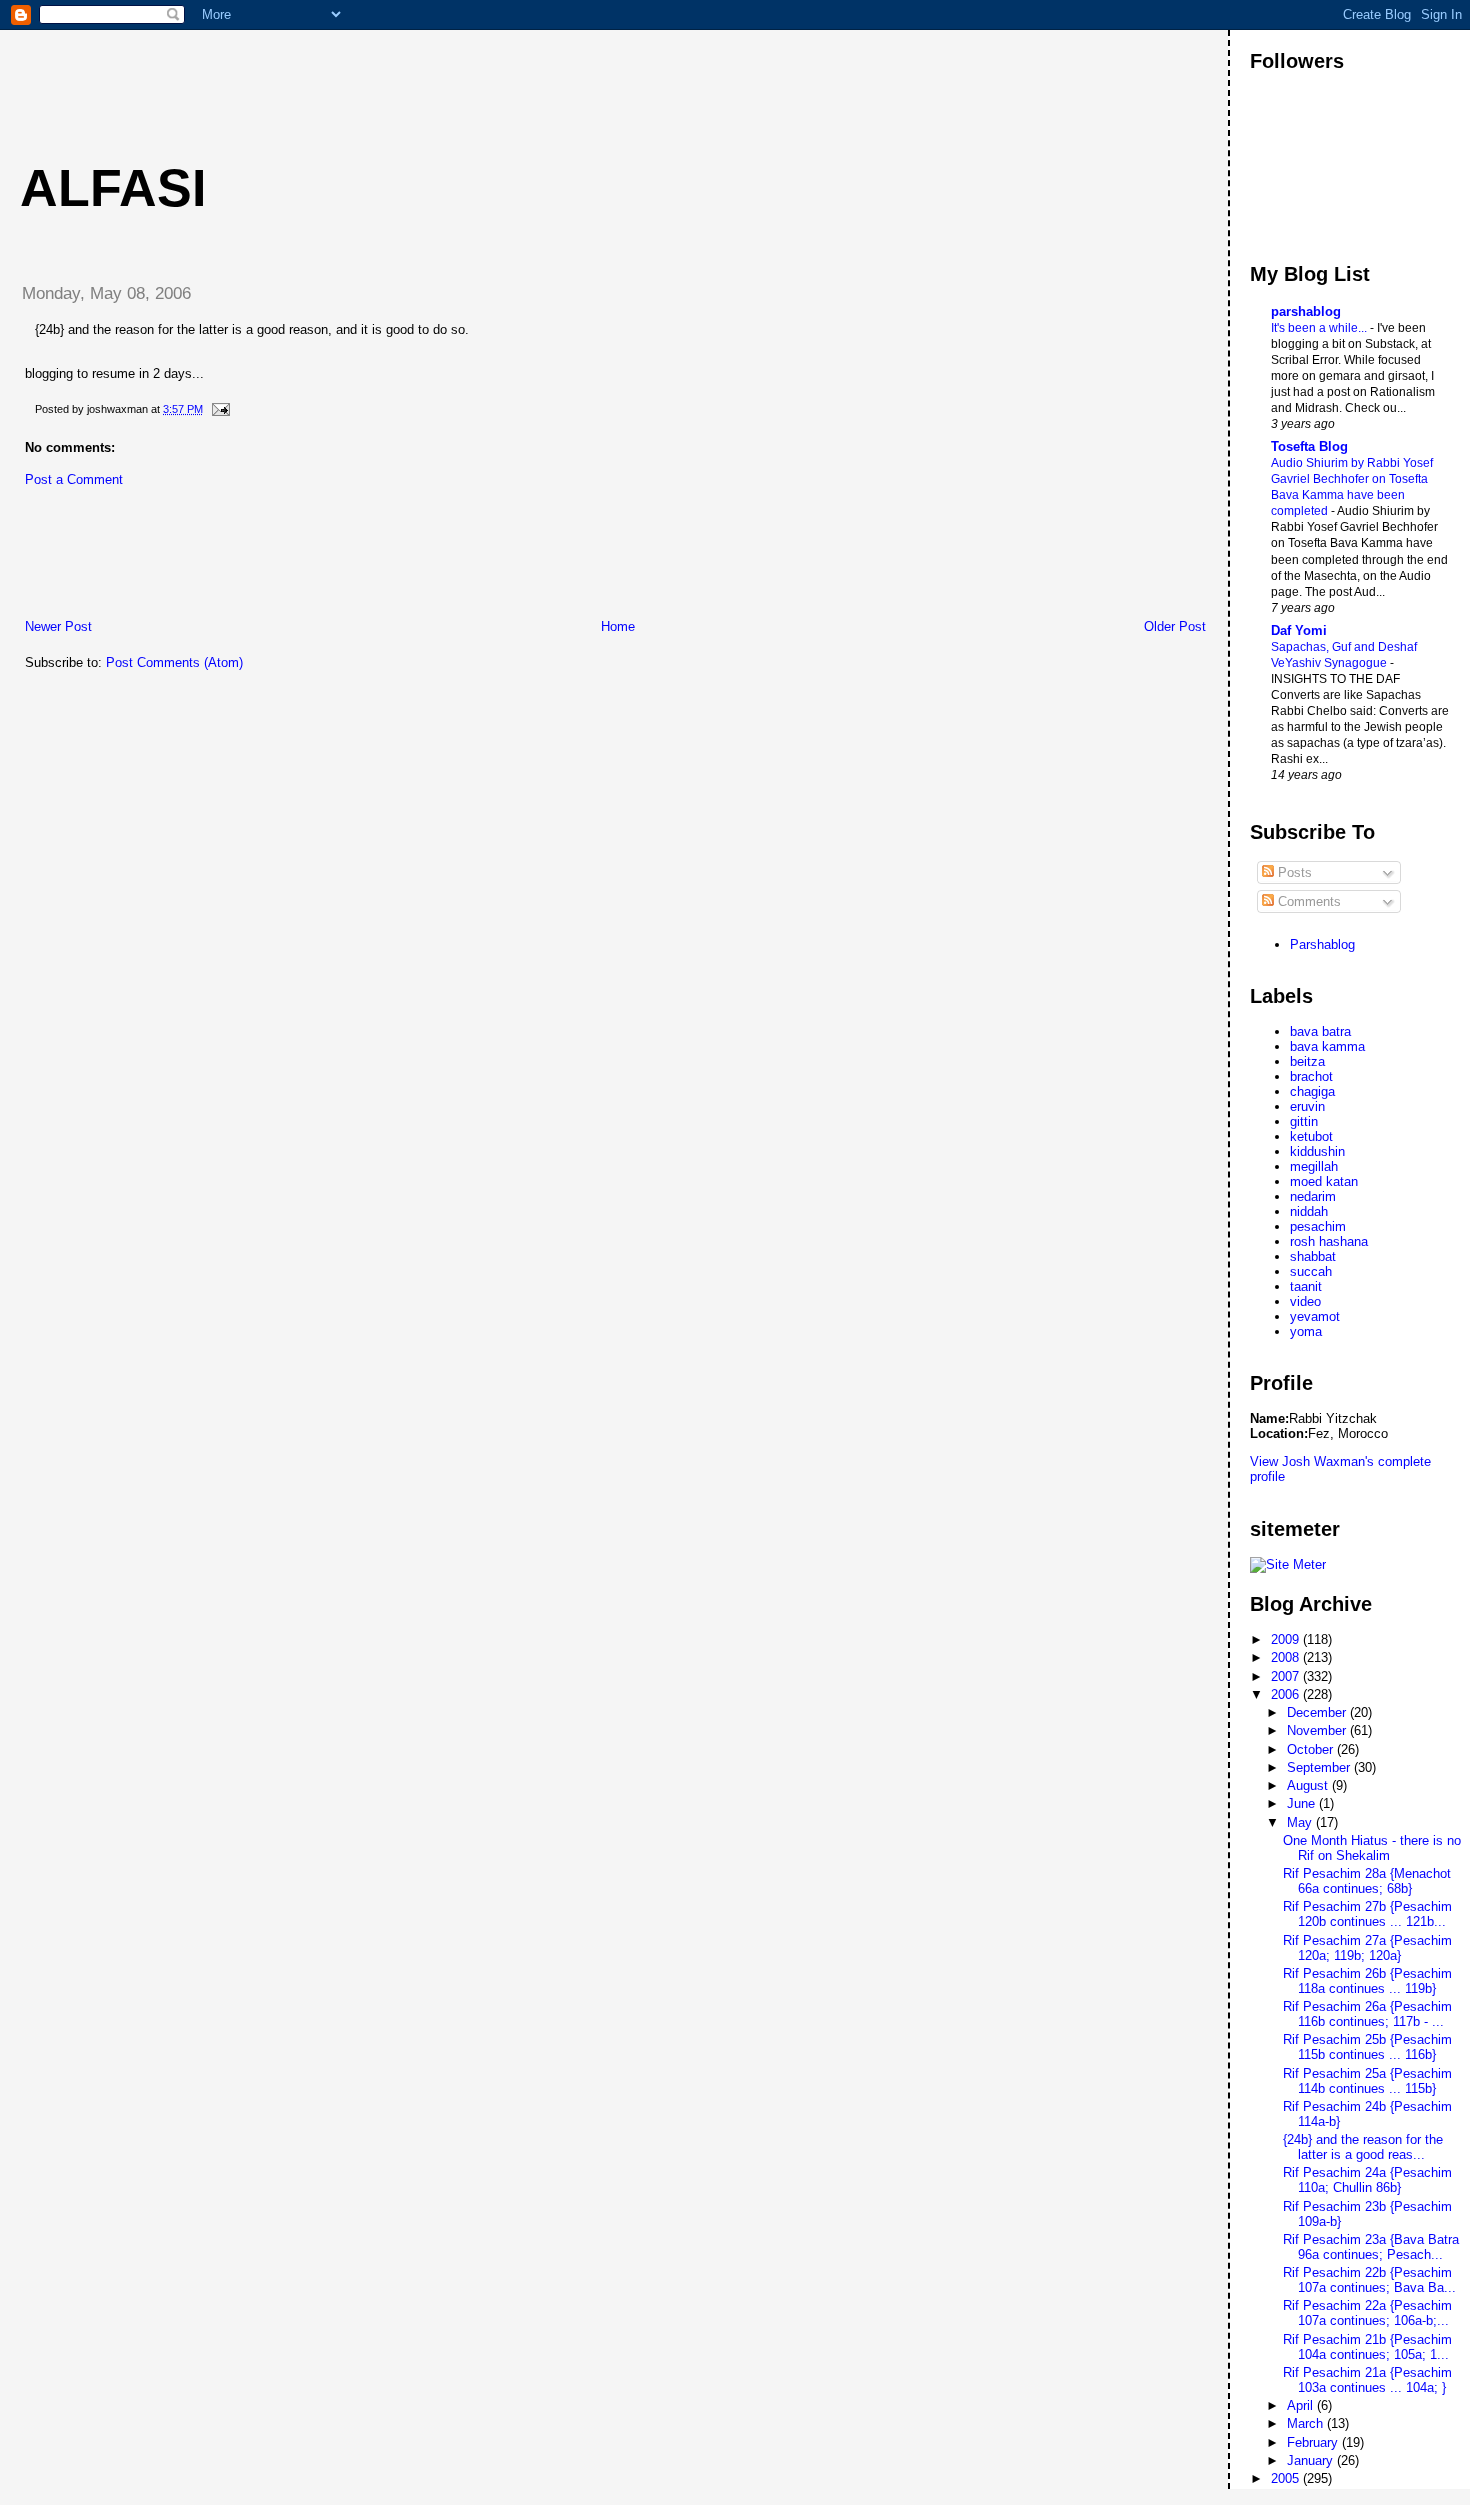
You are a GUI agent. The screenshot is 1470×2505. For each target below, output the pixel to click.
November (1318, 1730)
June (1303, 1803)
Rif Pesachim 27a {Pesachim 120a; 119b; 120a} (1367, 1948)
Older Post (1175, 626)
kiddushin (1317, 1151)
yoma (1306, 1331)
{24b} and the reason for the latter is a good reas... (1363, 2147)
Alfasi (113, 188)
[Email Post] (218, 409)
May (1301, 1822)
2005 (1287, 2478)
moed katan (1324, 1181)
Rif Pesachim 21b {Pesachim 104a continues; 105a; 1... (1367, 2347)
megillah (1314, 1166)
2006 (1287, 1694)
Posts (1293, 872)
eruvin (1307, 1106)
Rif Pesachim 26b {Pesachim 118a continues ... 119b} (1367, 1981)
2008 (1287, 1657)
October (1312, 1749)
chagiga (1312, 1091)
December (1318, 1712)
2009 (1287, 1639)
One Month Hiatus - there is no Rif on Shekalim (1372, 1848)
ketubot (1311, 1136)
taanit (1306, 1286)
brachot (1311, 1076)
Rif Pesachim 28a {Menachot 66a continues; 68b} (1367, 1881)
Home (618, 626)
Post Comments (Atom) (174, 662)
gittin (1304, 1121)
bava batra (1320, 1031)
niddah (1309, 1211)
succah (1311, 1271)
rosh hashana (1329, 1241)
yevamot (1315, 1316)
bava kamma (1327, 1046)
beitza (1307, 1061)
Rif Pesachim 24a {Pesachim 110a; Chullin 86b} (1367, 2180)
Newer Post (58, 626)
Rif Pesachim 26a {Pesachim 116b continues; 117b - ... (1367, 2014)
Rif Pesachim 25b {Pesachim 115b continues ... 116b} (1367, 2047)
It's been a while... (1320, 328)
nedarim (1313, 1196)
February (1314, 2442)
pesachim (1318, 1226)
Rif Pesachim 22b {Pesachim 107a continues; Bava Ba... (1369, 2280)
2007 (1287, 1676)
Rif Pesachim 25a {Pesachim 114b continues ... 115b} (1367, 2081)
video (1305, 1301)
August (1309, 1785)
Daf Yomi (1299, 630)
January (1312, 2460)
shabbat (1313, 1256)
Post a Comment (74, 479)
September (1320, 1767)
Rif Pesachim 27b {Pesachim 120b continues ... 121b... (1367, 1914)
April (1302, 2405)
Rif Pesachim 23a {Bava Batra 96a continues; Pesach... (1371, 2247)
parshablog (1306, 311)
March (1307, 2423)
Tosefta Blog (1309, 446)
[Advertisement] (369, 75)
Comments (1307, 901)
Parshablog (1322, 944)
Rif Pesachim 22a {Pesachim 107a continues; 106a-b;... (1367, 2313)
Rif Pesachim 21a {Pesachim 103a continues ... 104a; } (1367, 2380)
